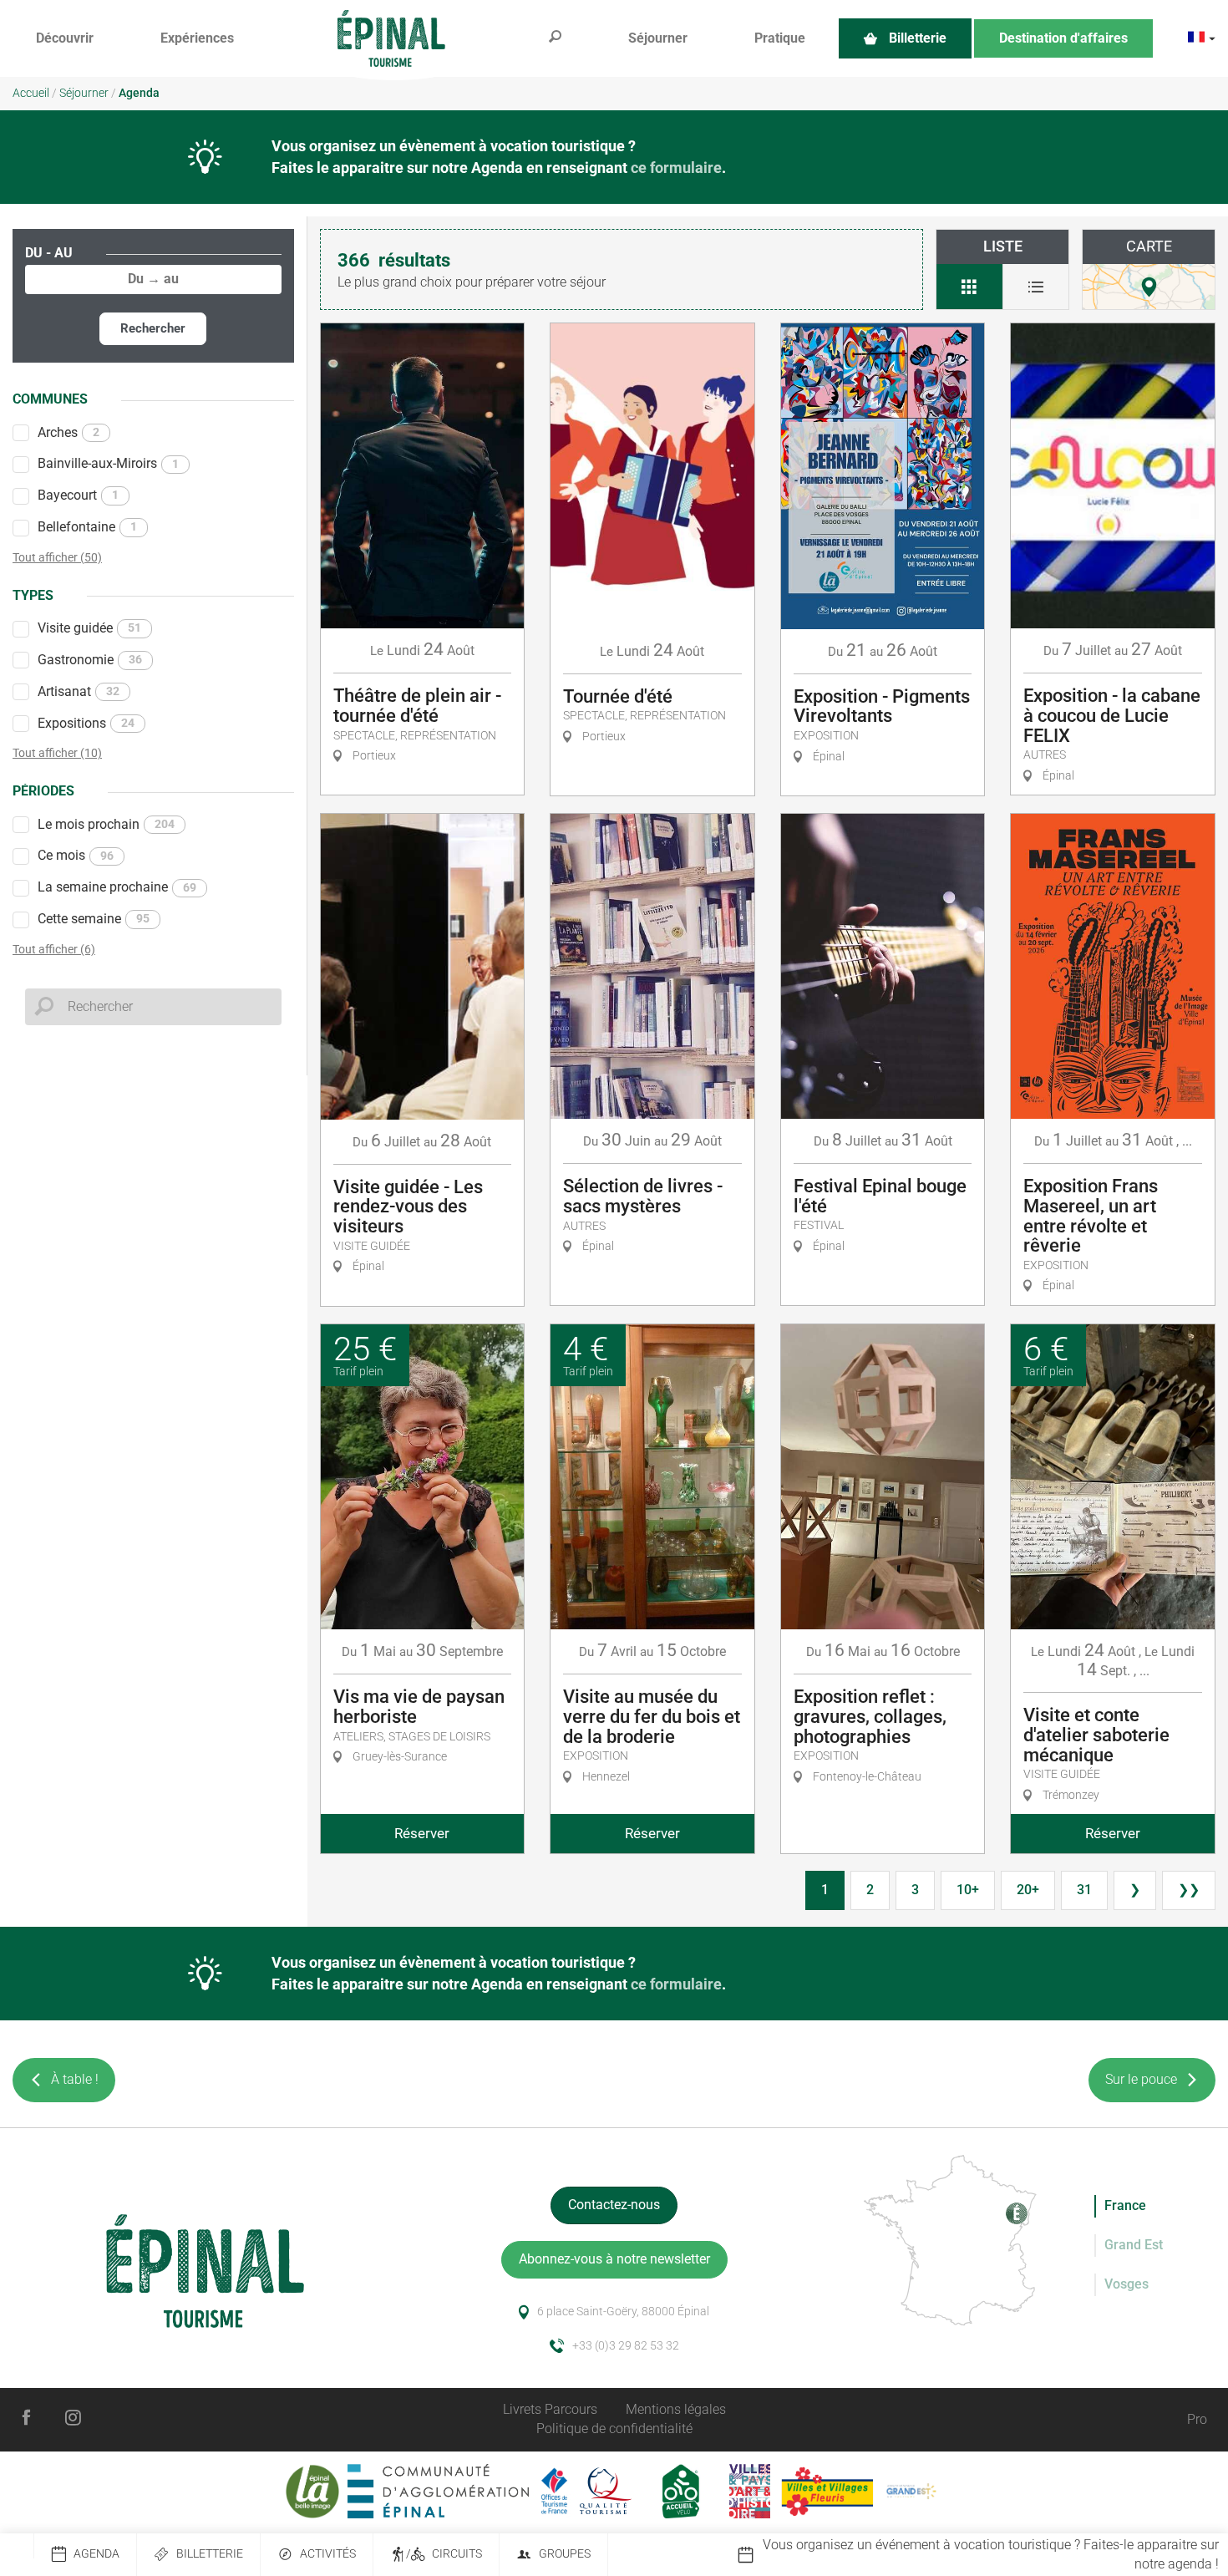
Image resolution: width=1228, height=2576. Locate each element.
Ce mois (76, 855)
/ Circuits (444, 2554)
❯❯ (1189, 1890)
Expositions (86, 723)
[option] (982, 2555)
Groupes (565, 2554)
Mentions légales (676, 2409)
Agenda (96, 2554)
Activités (328, 2554)
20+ (1028, 1890)
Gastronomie (90, 660)
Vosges (1127, 2284)
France (1125, 2205)
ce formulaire (676, 168)
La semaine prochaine (117, 887)
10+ (968, 1890)
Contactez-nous (614, 2205)
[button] (65, 39)
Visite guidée (89, 628)
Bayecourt (78, 495)
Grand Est (1134, 2245)
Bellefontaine (87, 527)
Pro (1197, 2419)
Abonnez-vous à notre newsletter (614, 2259)
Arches (69, 432)
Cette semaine (94, 919)
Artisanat (79, 691)
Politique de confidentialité (614, 2429)
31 (1084, 1890)
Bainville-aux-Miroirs (108, 463)
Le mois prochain (106, 824)
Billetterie (210, 2554)
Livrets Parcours (550, 2409)
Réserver (422, 1833)
